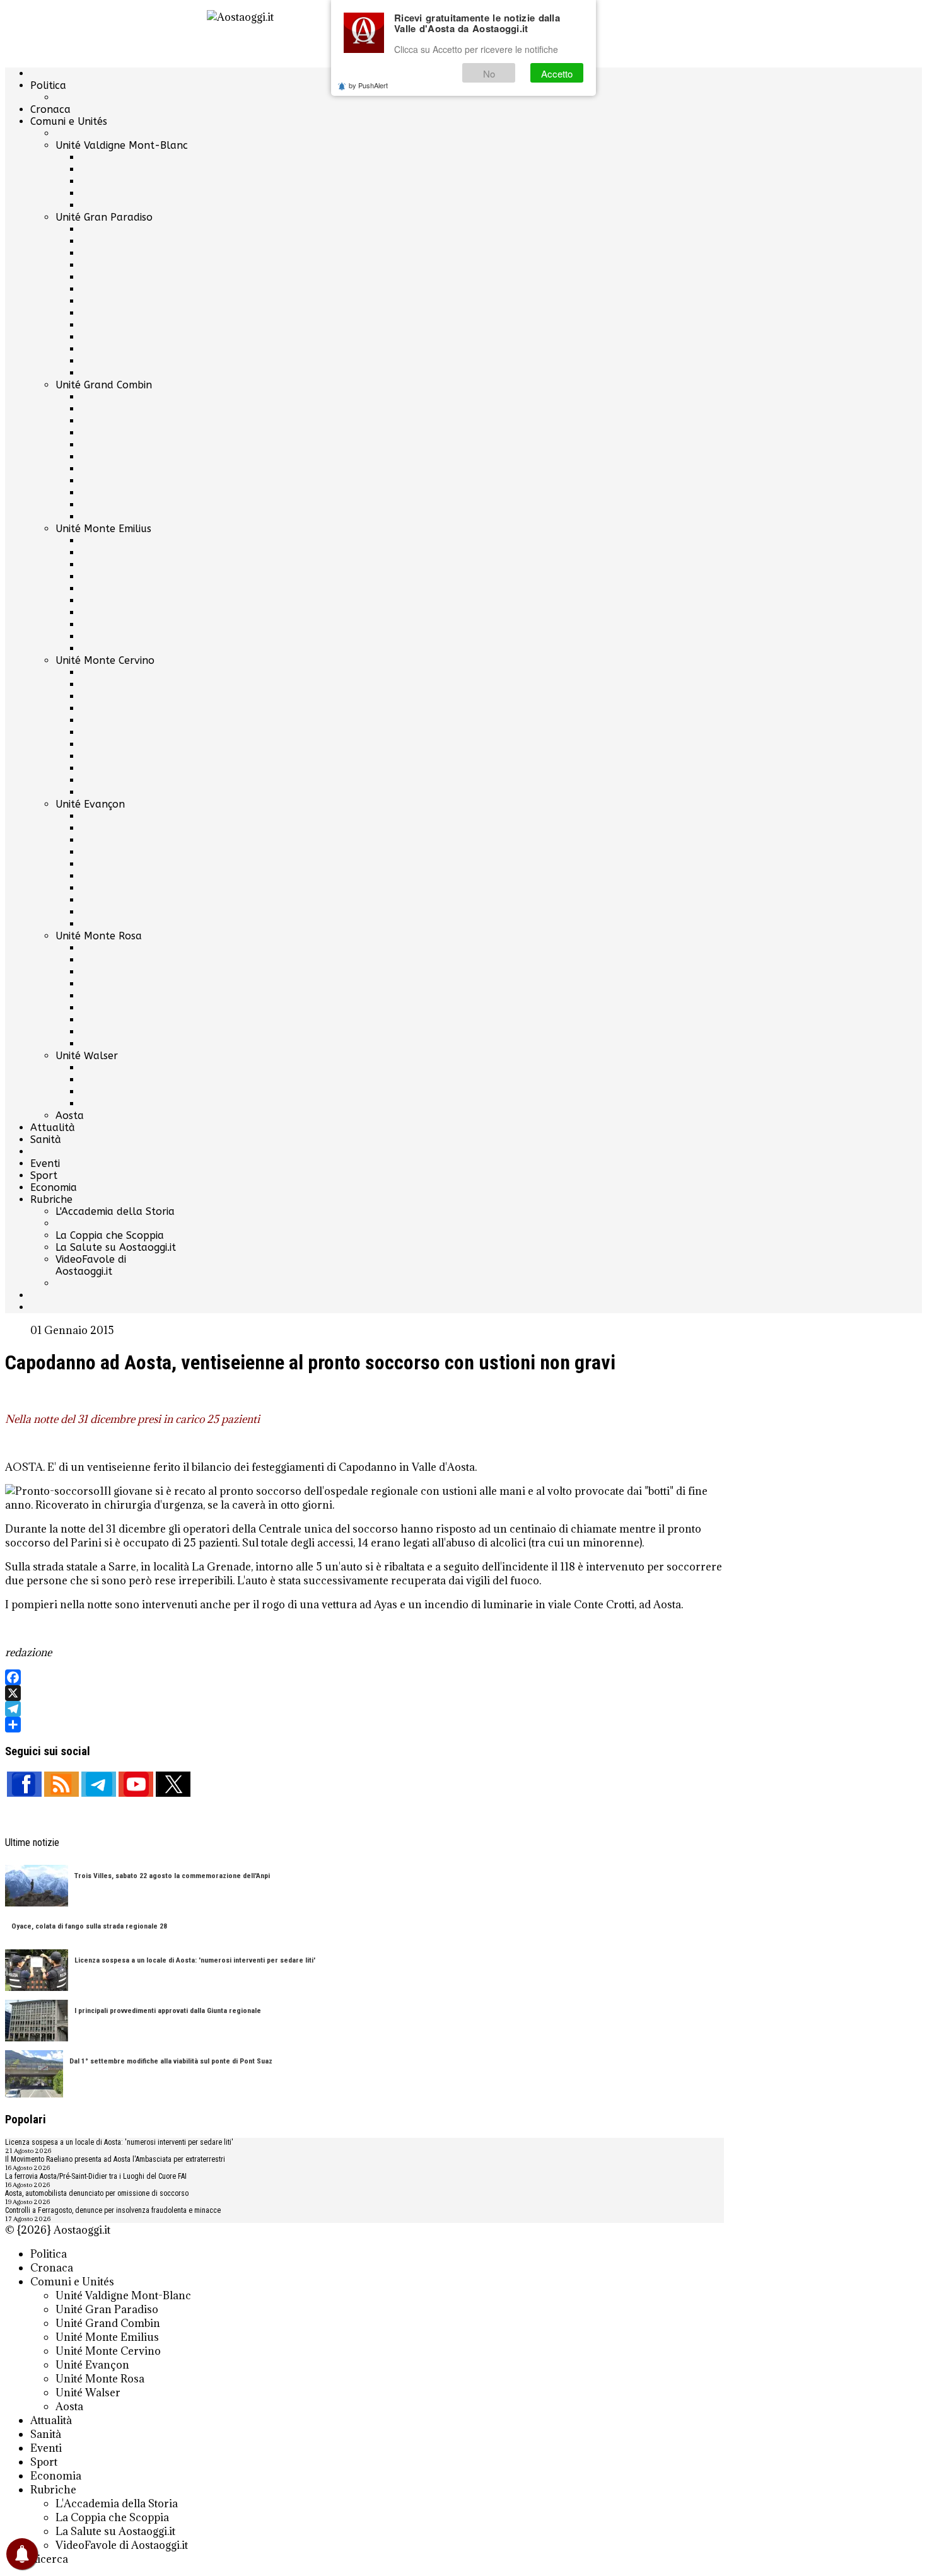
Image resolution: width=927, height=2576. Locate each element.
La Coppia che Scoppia (110, 1235)
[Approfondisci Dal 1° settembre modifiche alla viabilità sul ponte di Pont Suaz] (34, 2075)
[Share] (364, 1725)
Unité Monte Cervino (105, 660)
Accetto (557, 73)
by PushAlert (368, 85)
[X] (364, 1693)
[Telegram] (364, 1709)
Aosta (70, 1116)
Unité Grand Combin (104, 385)
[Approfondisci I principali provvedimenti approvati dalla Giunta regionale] (37, 2022)
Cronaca (50, 109)
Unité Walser (87, 1056)
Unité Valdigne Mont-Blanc (122, 145)
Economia (54, 1187)
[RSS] (61, 1784)
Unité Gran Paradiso (104, 217)
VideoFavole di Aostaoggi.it (91, 1265)
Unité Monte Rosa (99, 936)
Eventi (45, 1163)
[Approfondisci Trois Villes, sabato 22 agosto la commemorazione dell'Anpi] (37, 1887)
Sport (44, 1175)
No (489, 73)
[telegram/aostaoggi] (99, 1784)
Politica (48, 85)
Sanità (46, 1140)
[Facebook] (364, 1677)
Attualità (53, 1128)
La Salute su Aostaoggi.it (116, 1247)
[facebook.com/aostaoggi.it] (24, 1784)
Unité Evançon (90, 804)
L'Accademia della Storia (115, 1211)
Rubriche (51, 1199)
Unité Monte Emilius (103, 529)
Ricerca (49, 2559)
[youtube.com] (136, 1784)
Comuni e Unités (69, 121)
